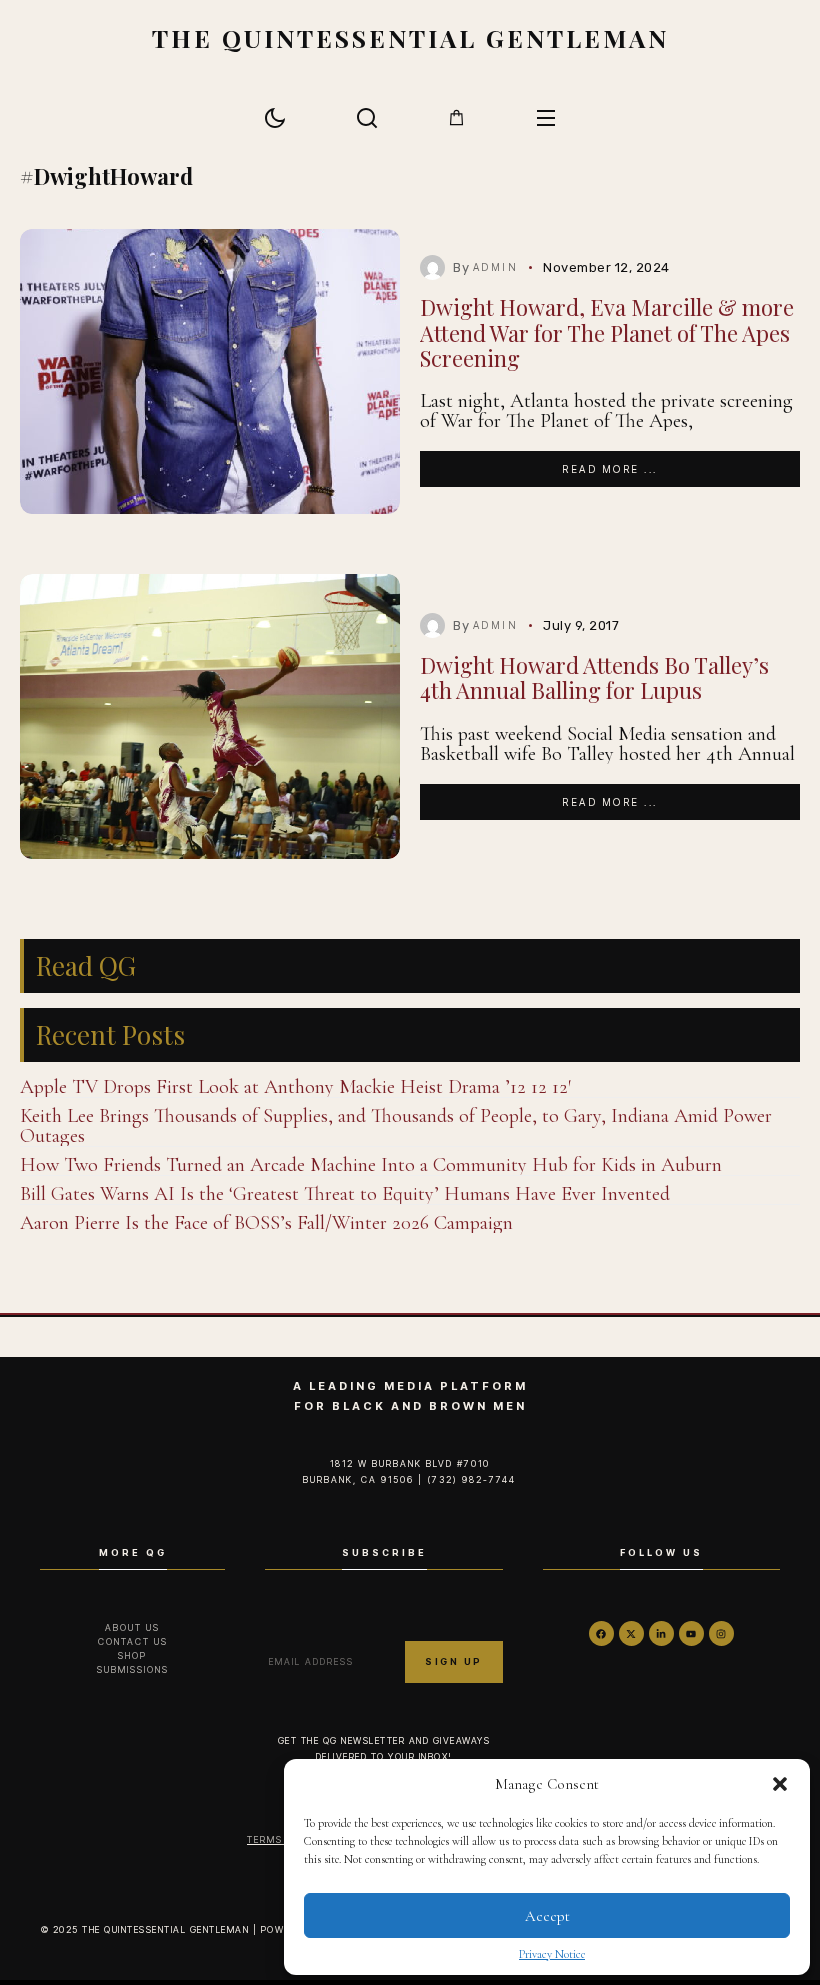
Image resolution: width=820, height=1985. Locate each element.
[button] (780, 1784)
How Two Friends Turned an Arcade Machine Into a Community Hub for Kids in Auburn (371, 1165)
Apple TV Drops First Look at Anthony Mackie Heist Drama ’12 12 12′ (295, 1087)
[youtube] (691, 1633)
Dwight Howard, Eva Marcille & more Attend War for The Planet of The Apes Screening (607, 332)
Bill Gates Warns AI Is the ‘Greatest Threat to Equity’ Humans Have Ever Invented (345, 1194)
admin (496, 267)
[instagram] (721, 1633)
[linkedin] (661, 1633)
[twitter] (631, 1633)
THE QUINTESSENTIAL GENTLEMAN (410, 37)
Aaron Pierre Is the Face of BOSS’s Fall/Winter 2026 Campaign (266, 1223)
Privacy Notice (552, 1954)
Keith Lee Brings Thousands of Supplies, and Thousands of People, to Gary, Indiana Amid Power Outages (396, 1126)
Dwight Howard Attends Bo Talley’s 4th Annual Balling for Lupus (594, 677)
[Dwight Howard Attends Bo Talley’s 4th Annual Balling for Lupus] (210, 716)
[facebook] (601, 1633)
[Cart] (456, 117)
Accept (547, 1916)
